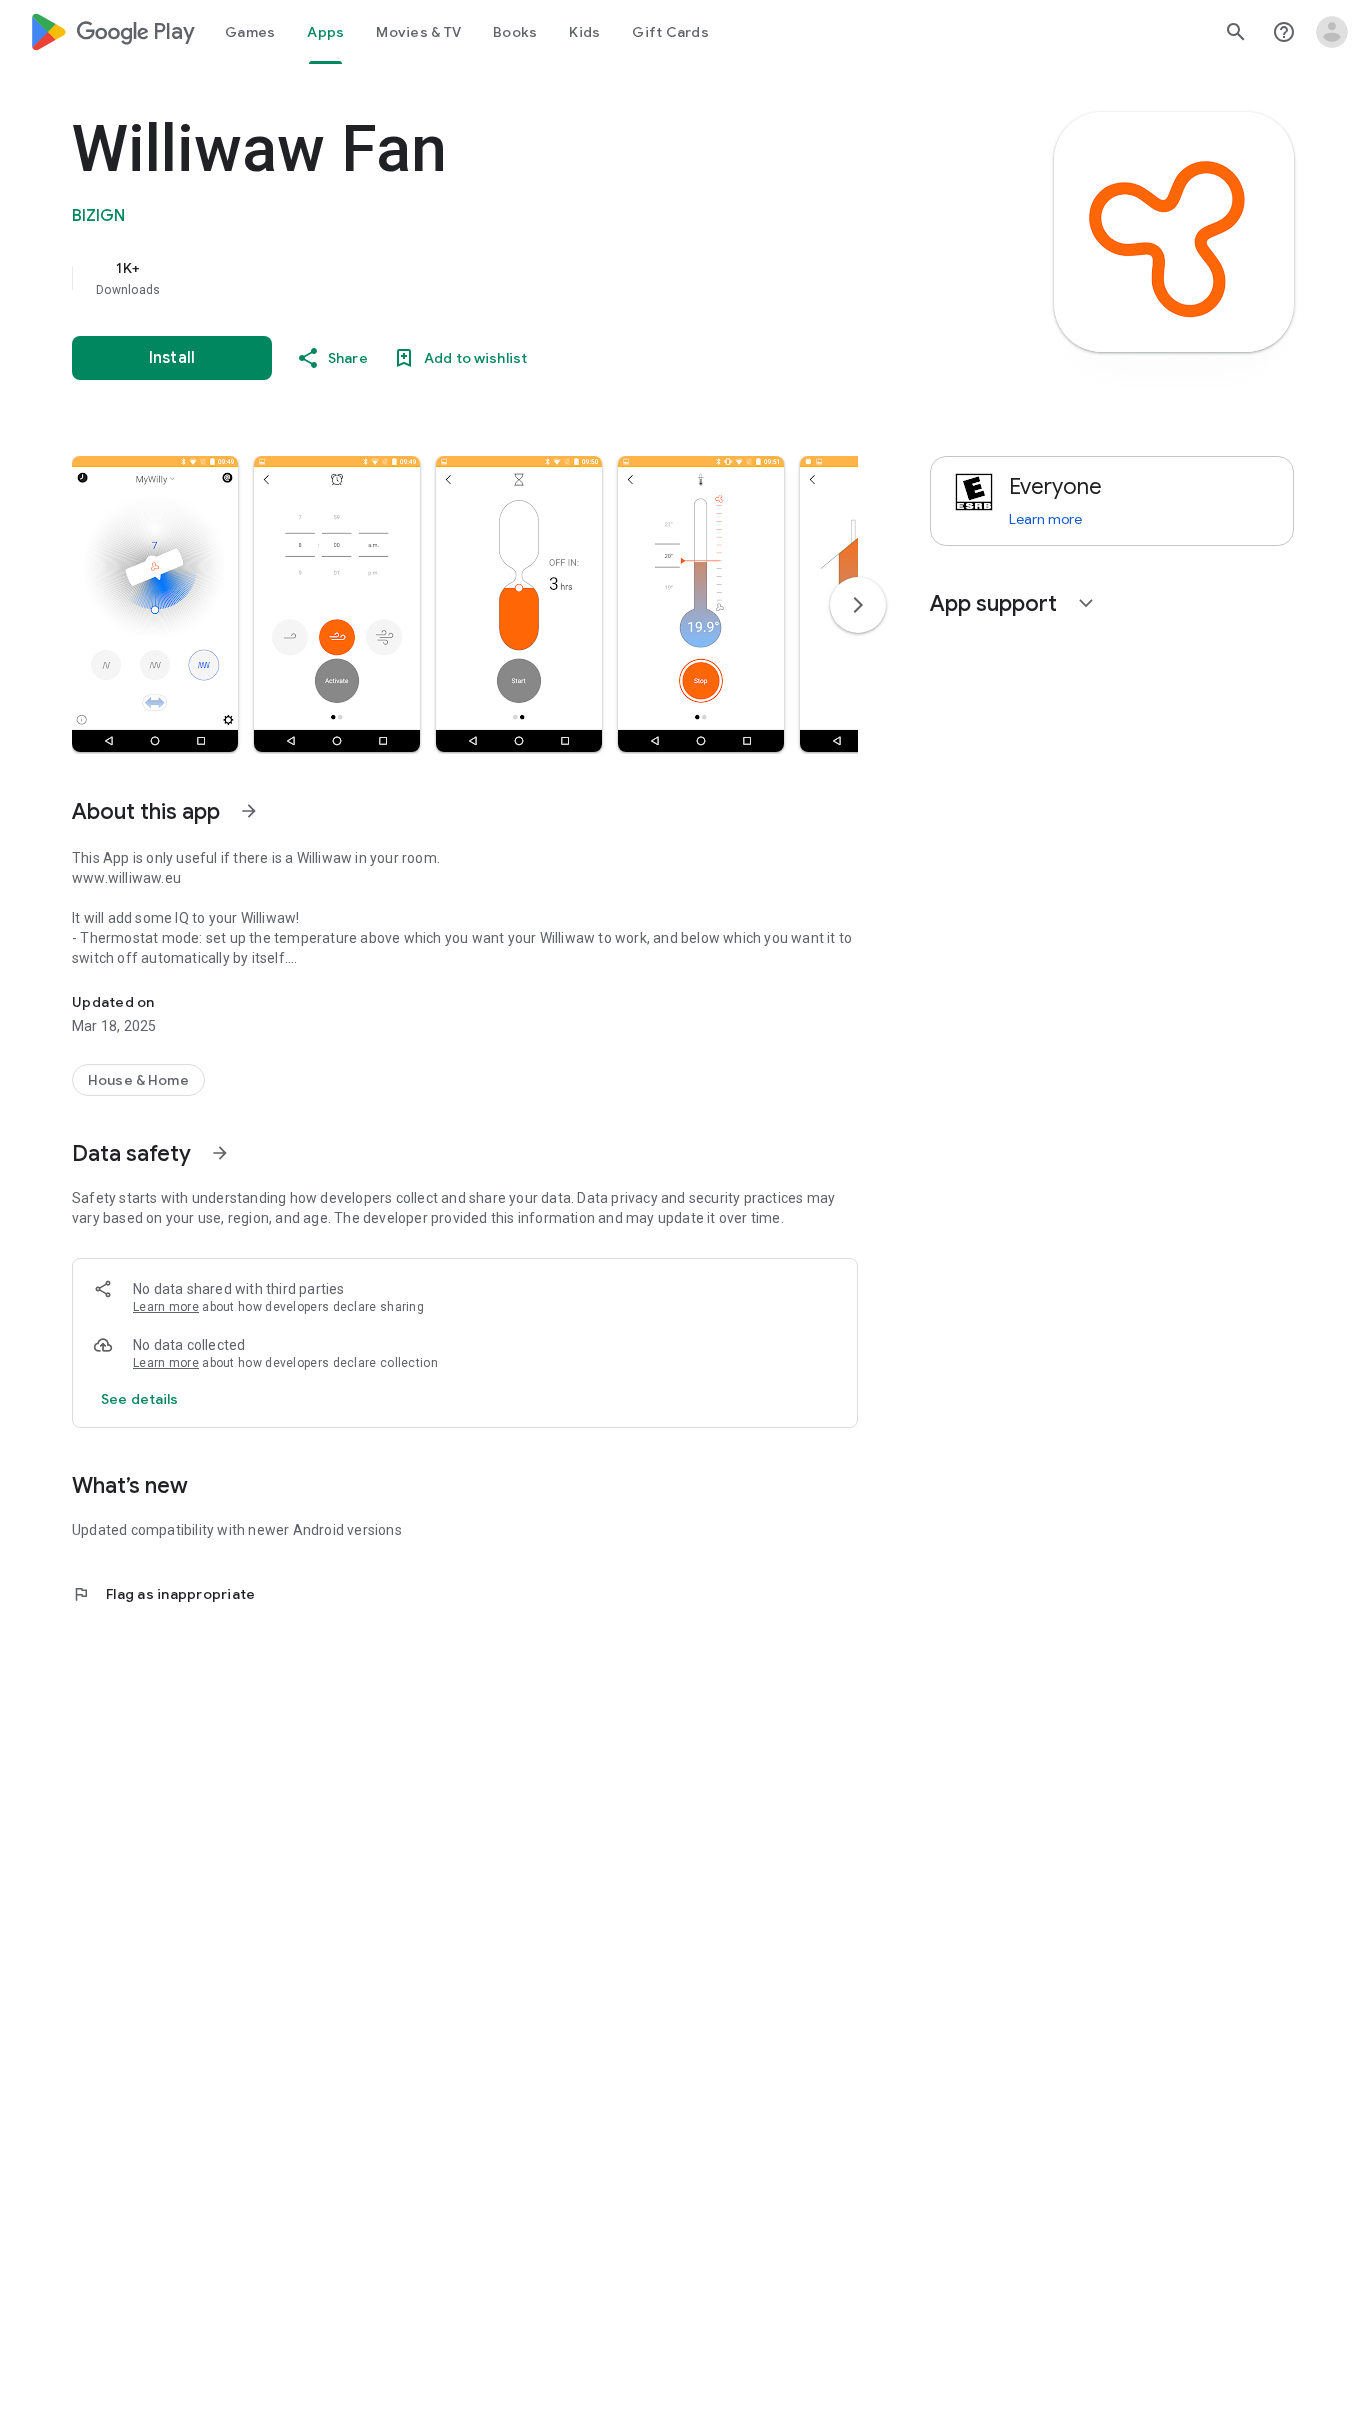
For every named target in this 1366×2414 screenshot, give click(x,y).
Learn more (166, 1307)
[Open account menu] (1332, 32)
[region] (472, 278)
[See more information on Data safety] (220, 1153)
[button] (155, 604)
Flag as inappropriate (163, 1594)
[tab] (250, 32)
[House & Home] (138, 1080)
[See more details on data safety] (140, 1399)
